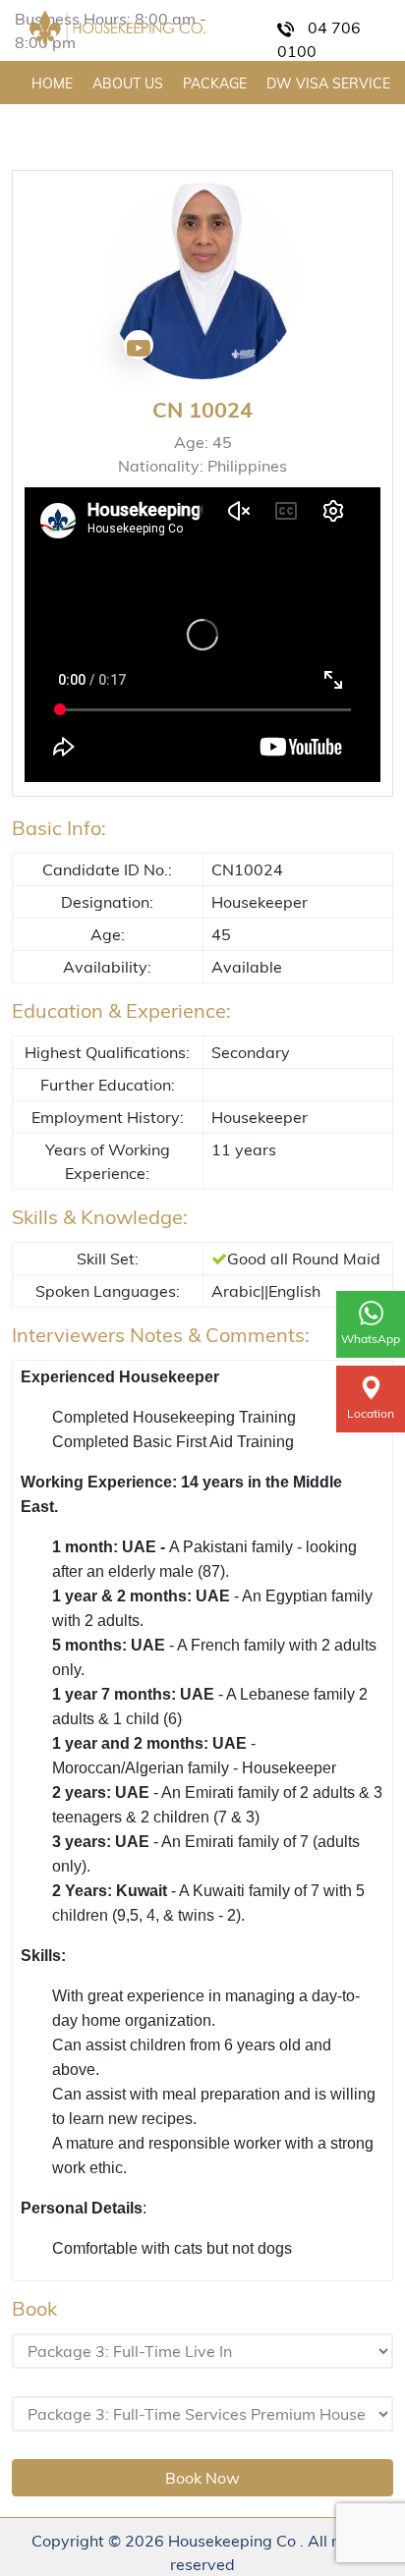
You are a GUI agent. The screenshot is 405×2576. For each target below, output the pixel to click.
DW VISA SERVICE (328, 84)
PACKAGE (215, 84)
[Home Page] (117, 28)
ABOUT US (128, 84)
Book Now (202, 2478)
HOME (52, 84)
